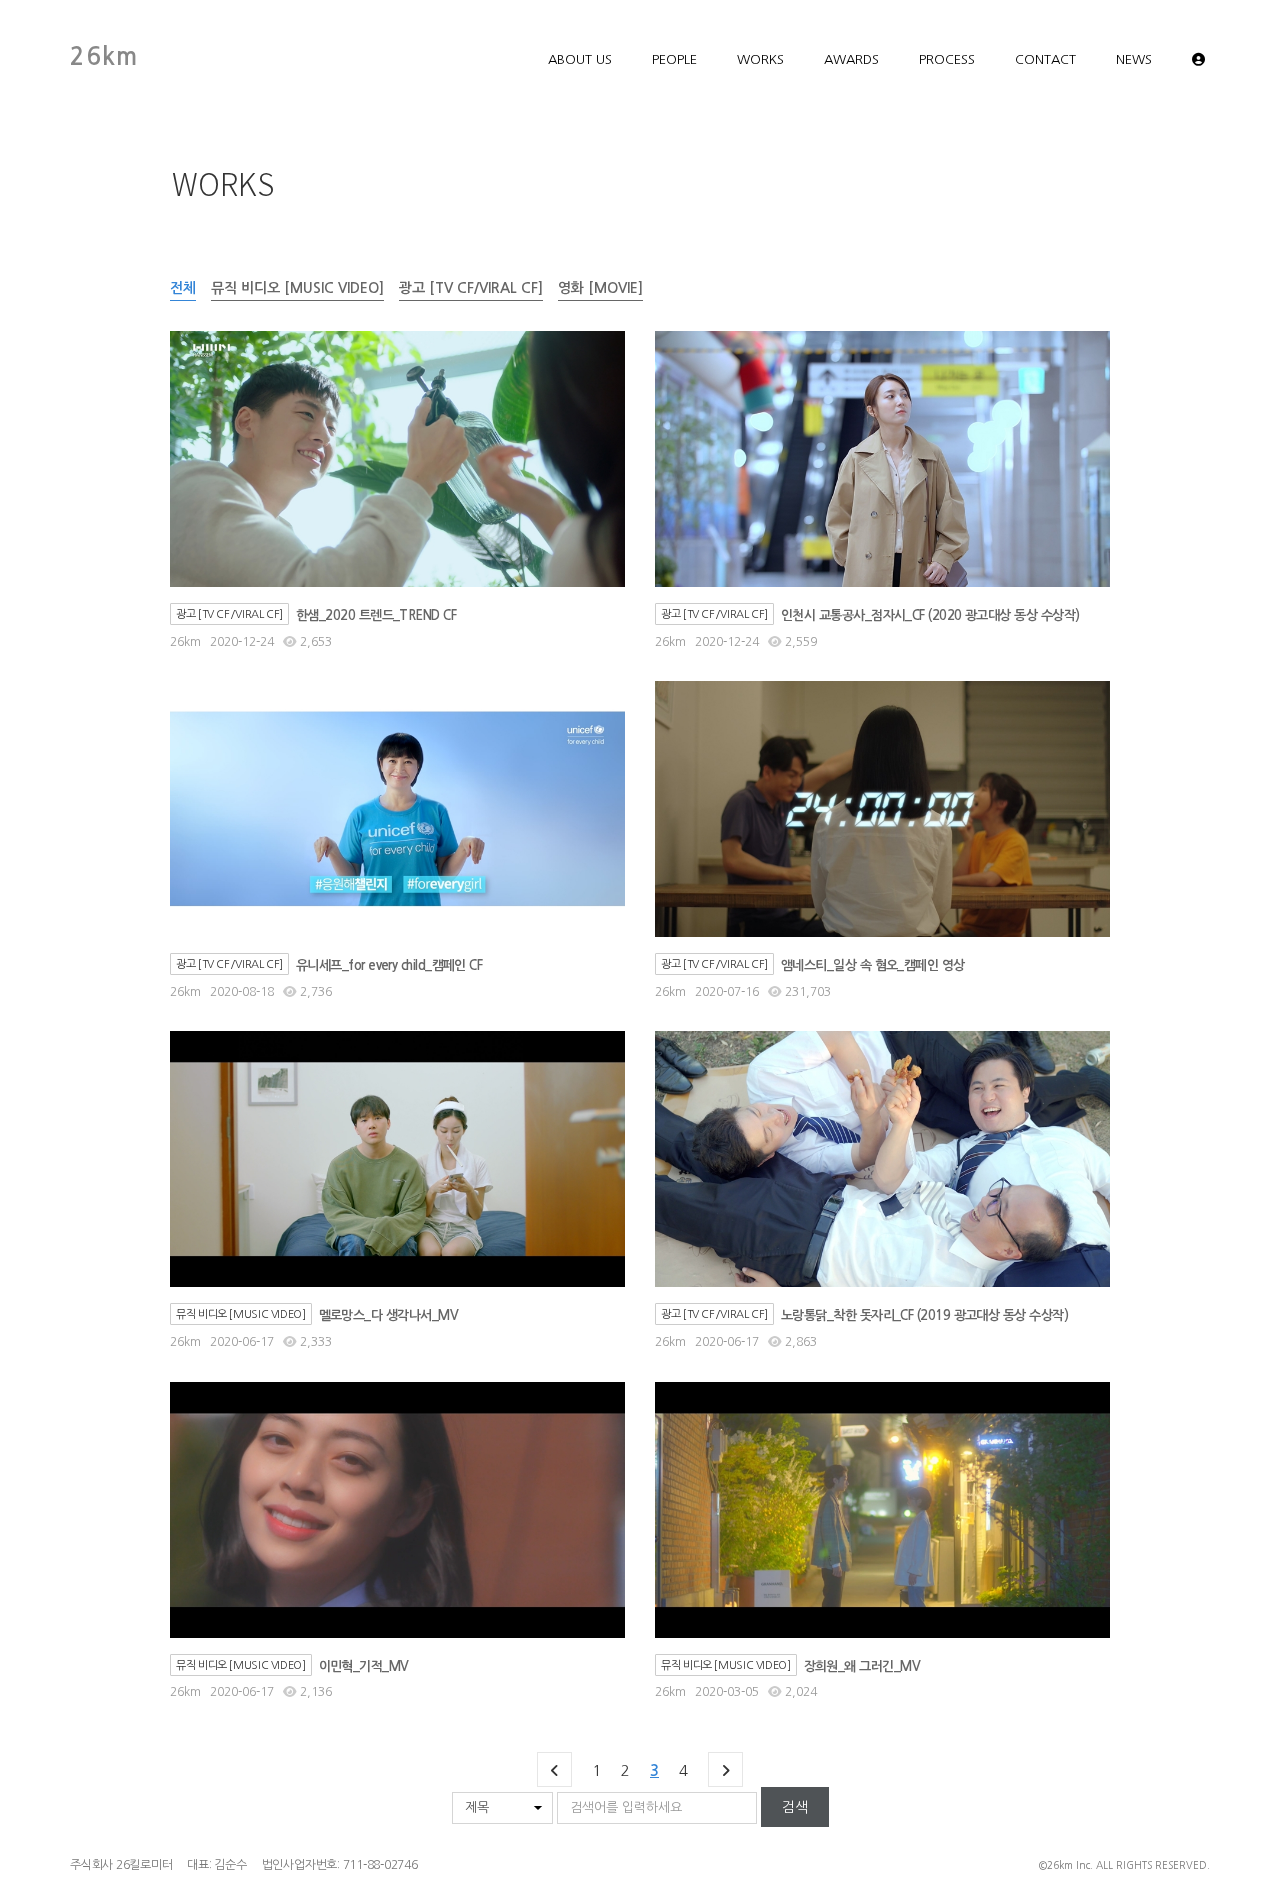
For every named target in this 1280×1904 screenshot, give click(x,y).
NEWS (1134, 59)
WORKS (760, 59)
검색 (795, 1807)
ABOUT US (580, 59)
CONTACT (1045, 59)
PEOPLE (674, 59)
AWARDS (851, 59)
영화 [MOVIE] (600, 288)
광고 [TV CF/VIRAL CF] (471, 288)
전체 (183, 288)
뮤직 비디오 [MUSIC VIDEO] (297, 288)
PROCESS (947, 59)
